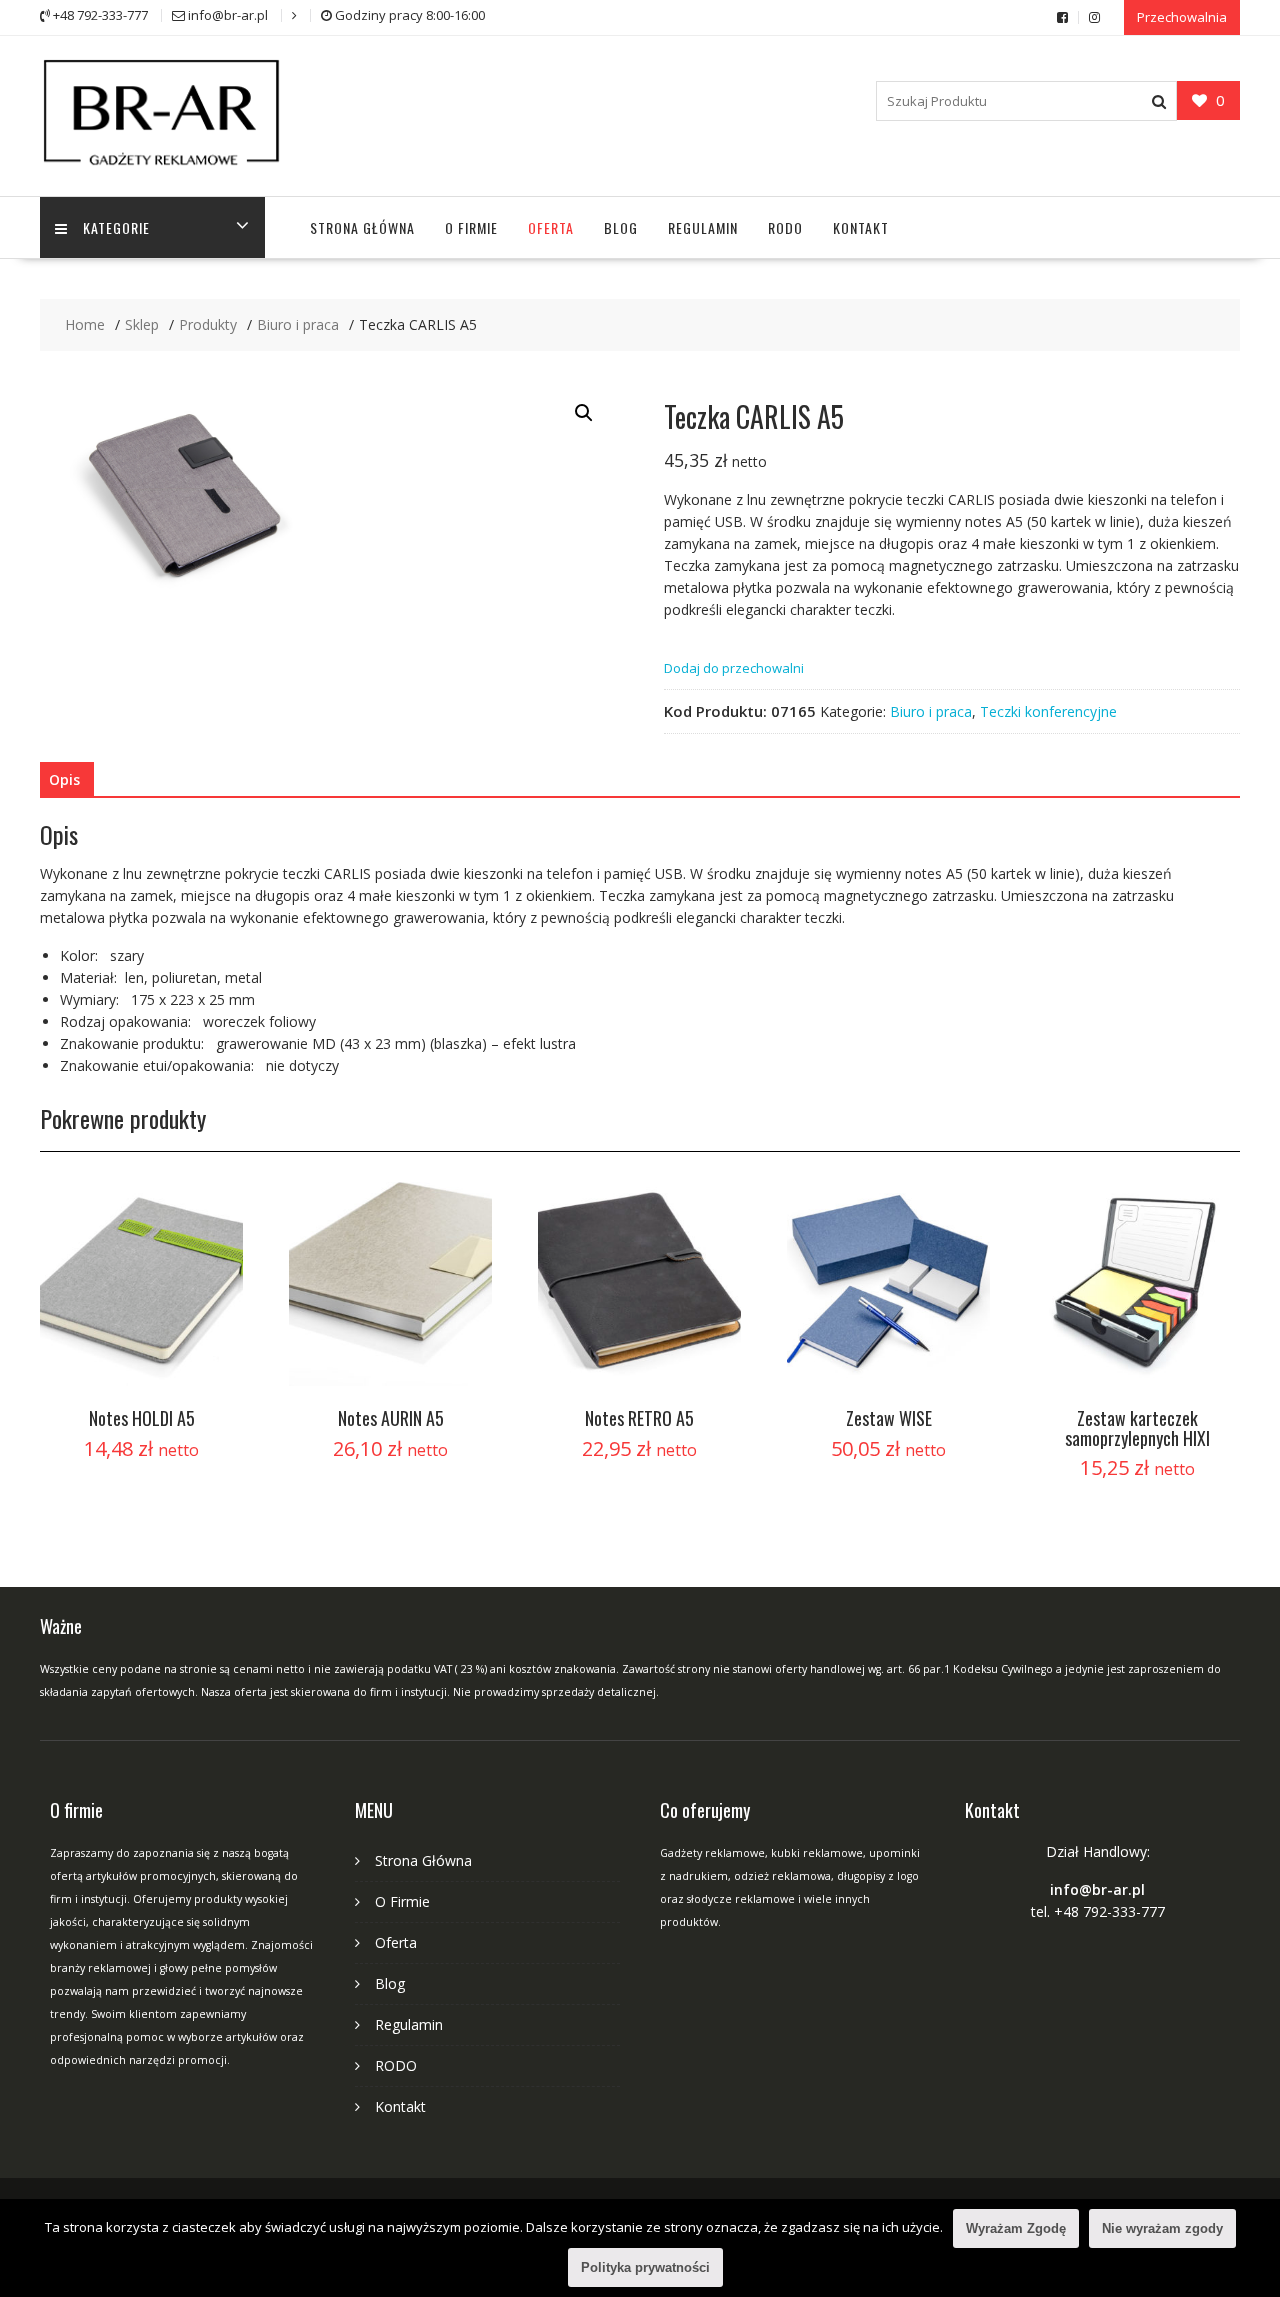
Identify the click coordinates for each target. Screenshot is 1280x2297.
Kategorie (116, 227)
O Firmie (471, 227)
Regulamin (703, 227)
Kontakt (861, 227)
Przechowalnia (1182, 17)
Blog (621, 227)
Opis (64, 779)
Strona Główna (362, 227)
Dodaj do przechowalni (734, 668)
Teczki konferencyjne (1048, 711)
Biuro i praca (931, 711)
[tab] (64, 780)
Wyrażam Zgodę (1016, 2228)
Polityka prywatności (645, 2267)
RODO (785, 227)
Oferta (551, 227)
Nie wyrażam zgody (1162, 2228)
